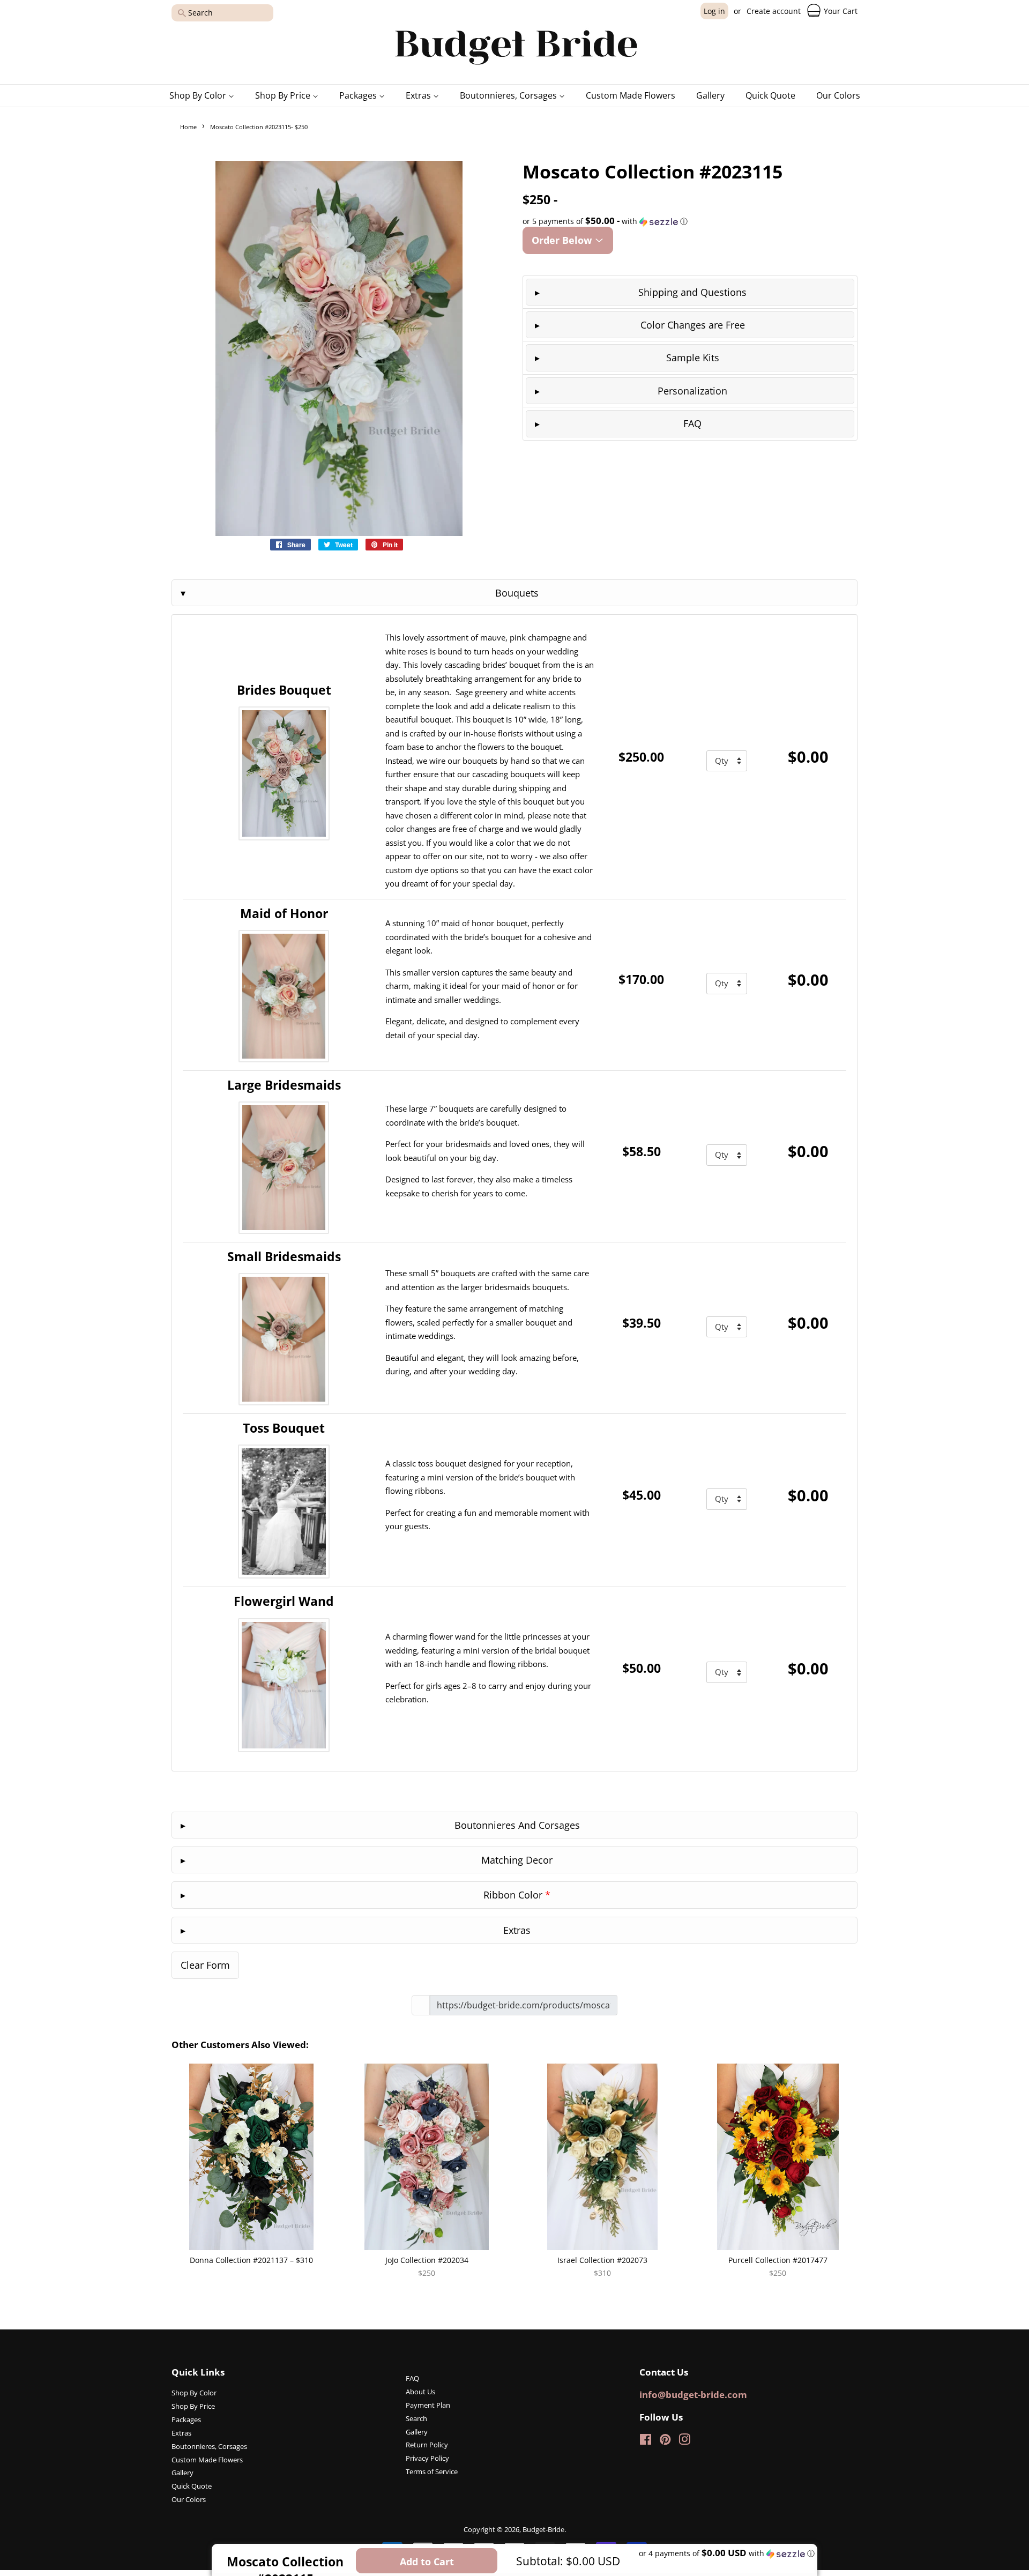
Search (416, 2418)
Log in (714, 11)
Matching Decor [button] (517, 1860)
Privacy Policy (427, 2458)
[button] (690, 221)
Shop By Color (199, 95)
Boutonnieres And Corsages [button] (517, 1825)
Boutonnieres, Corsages (509, 95)
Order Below (563, 240)
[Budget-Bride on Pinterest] (665, 2441)
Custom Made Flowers (631, 95)
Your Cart (840, 11)
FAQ (692, 423)
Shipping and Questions (692, 292)
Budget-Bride (543, 2529)
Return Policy (427, 2445)
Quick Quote (770, 95)
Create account (774, 11)
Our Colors (838, 95)
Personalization (692, 391)
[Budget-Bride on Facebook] (646, 2441)
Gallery (710, 95)
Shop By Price (284, 95)
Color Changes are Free (693, 325)
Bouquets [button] (517, 593)
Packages (359, 95)
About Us (420, 2392)
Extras (419, 95)
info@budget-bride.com (693, 2395)
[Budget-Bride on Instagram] (684, 2441)
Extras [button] (517, 1930)
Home (188, 127)
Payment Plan (428, 2405)
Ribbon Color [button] (517, 1895)
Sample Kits (693, 358)
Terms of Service (432, 2471)
